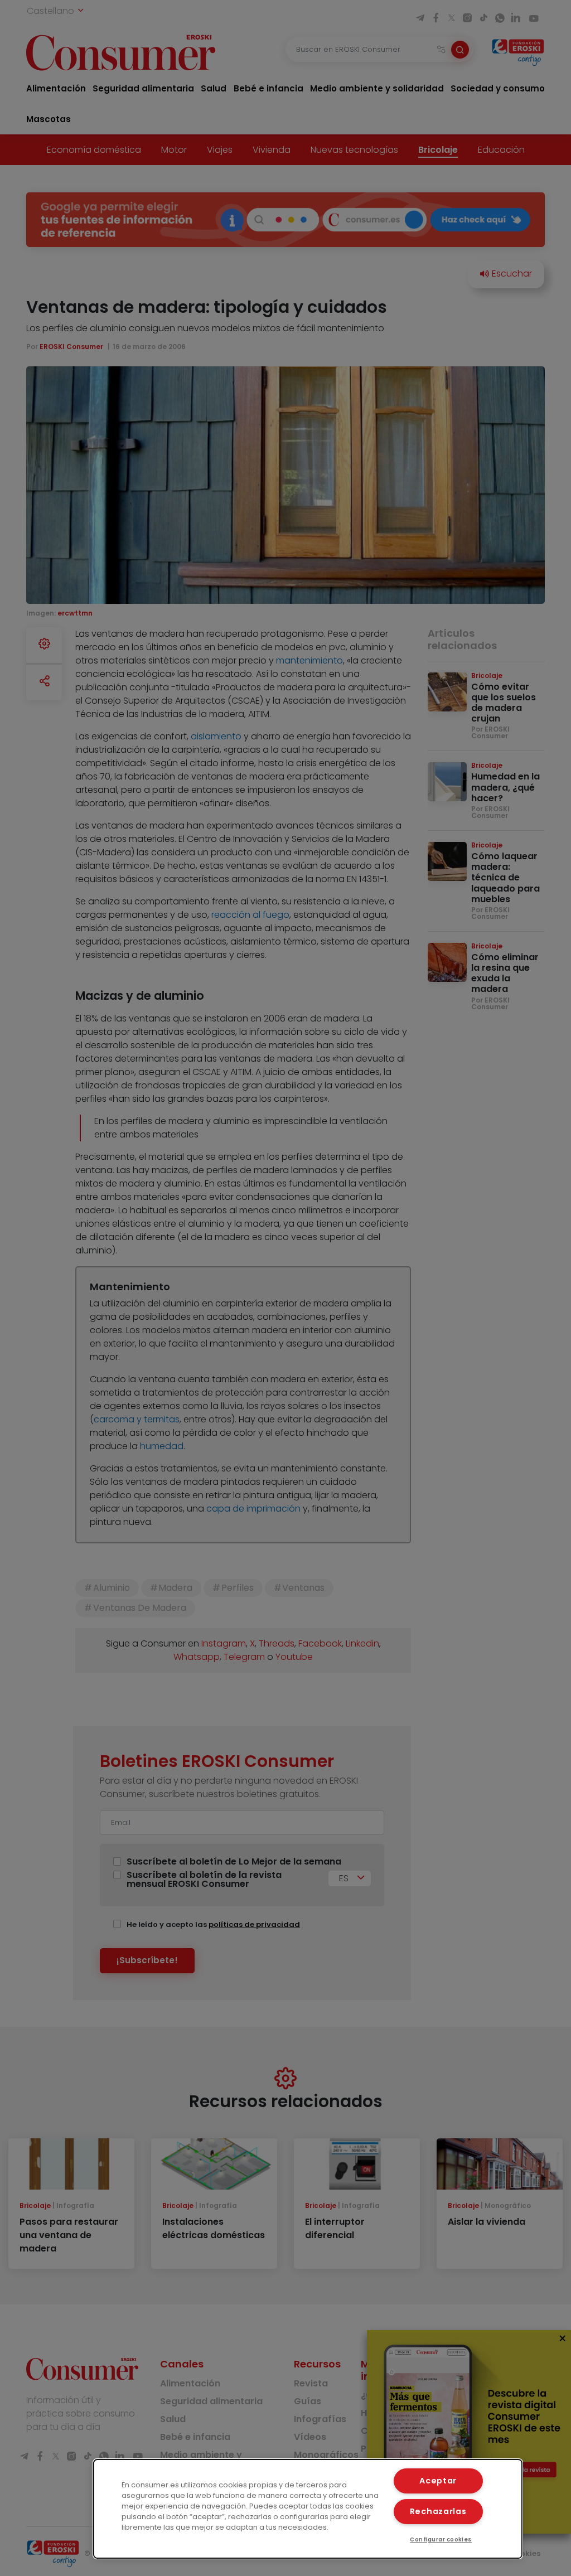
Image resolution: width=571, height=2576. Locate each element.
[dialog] (308, 2509)
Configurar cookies (441, 2539)
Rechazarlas (438, 2511)
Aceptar (438, 2481)
